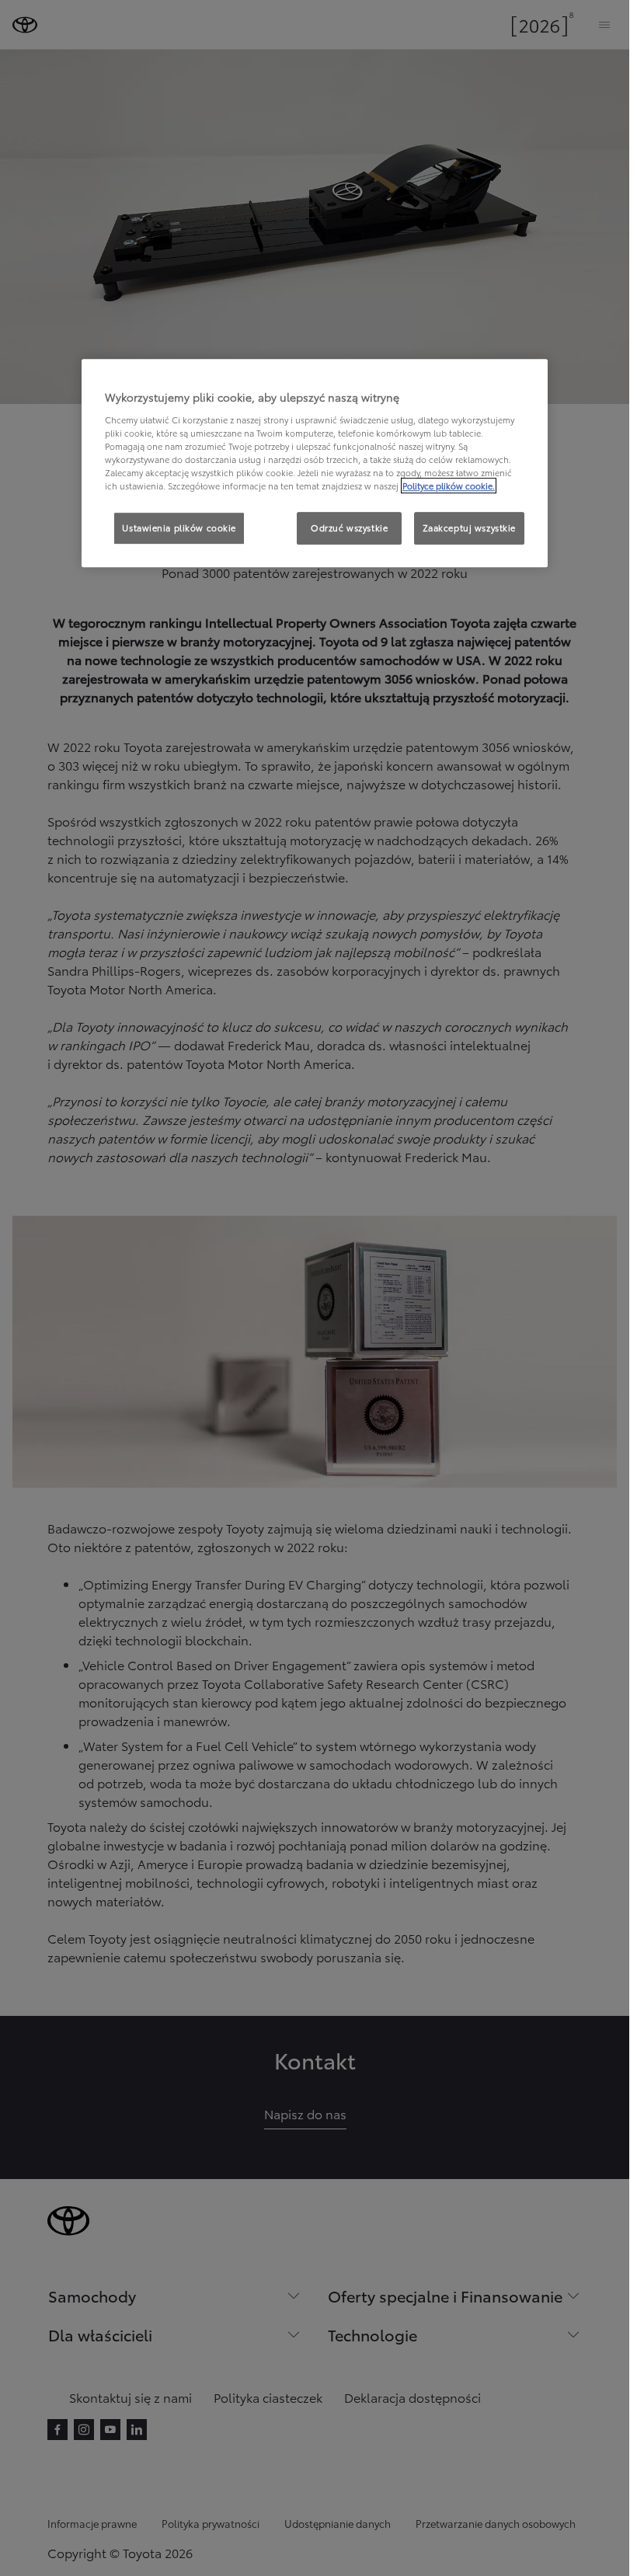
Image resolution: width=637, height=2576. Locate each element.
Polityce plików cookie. (449, 486)
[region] (315, 464)
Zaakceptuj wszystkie (469, 528)
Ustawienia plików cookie (179, 528)
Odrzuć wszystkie (349, 528)
